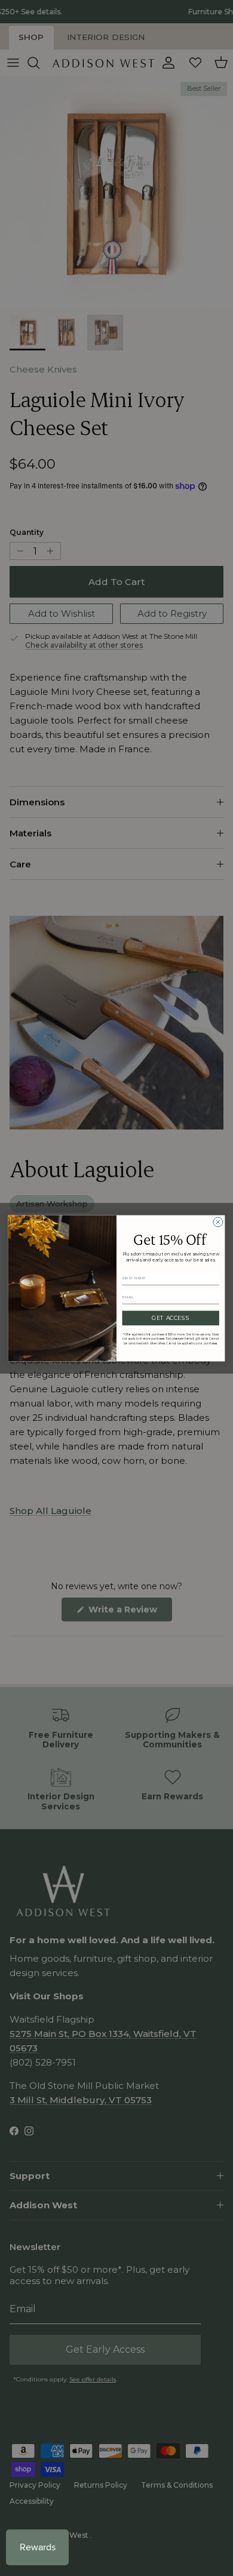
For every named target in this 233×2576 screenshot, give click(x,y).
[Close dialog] (218, 1222)
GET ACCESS (171, 1318)
